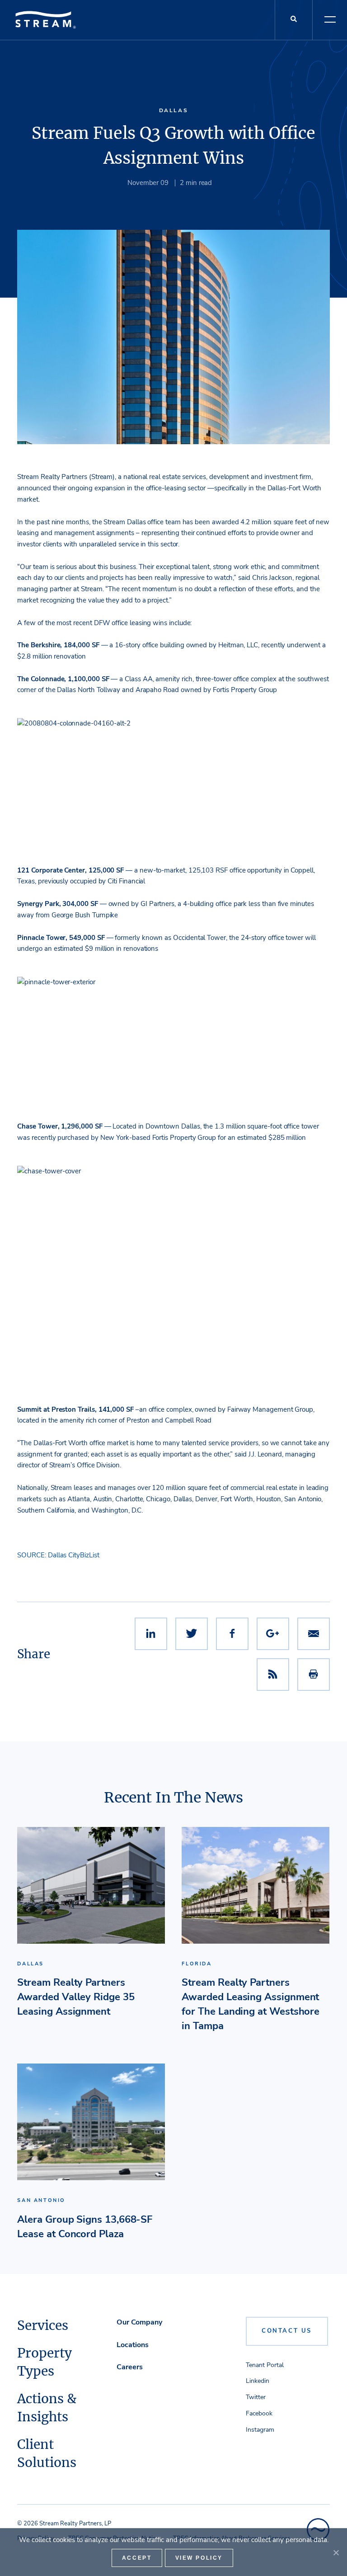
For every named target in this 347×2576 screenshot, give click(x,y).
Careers (130, 2367)
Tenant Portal (265, 2365)
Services (43, 2325)
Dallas (174, 110)
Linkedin (258, 2381)
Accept (137, 2558)
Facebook (259, 2413)
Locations (133, 2345)
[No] (336, 2552)
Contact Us (287, 2331)
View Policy (199, 2558)
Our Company (139, 2322)
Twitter (256, 2397)
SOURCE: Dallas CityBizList (58, 1555)
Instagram (260, 2430)
